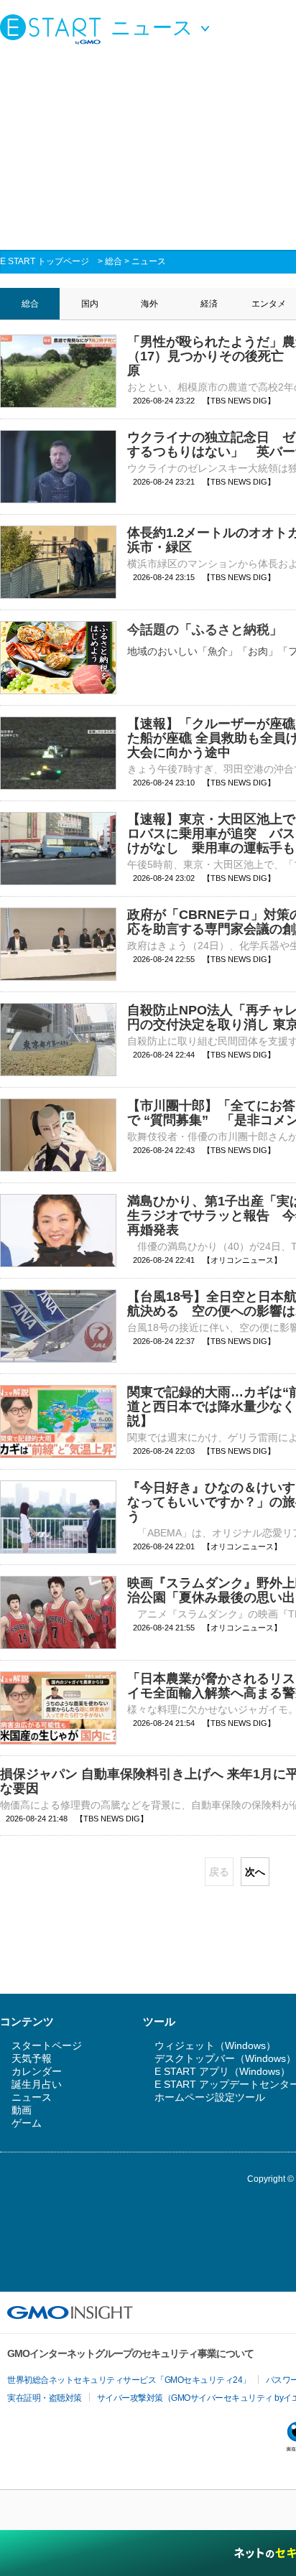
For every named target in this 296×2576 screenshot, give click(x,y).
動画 (22, 2110)
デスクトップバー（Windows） (225, 2058)
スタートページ (47, 2045)
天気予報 (32, 2058)
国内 (90, 304)
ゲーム (27, 2123)
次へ (255, 1872)
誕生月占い (37, 2084)
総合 (114, 261)
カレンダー (37, 2071)
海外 (149, 304)
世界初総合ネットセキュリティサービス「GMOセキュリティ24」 (129, 2380)
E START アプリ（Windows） (222, 2071)
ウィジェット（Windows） (215, 2045)
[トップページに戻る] (54, 29)
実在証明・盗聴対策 (45, 2398)
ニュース (149, 261)
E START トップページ (45, 261)
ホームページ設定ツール (210, 2097)
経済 (209, 304)
